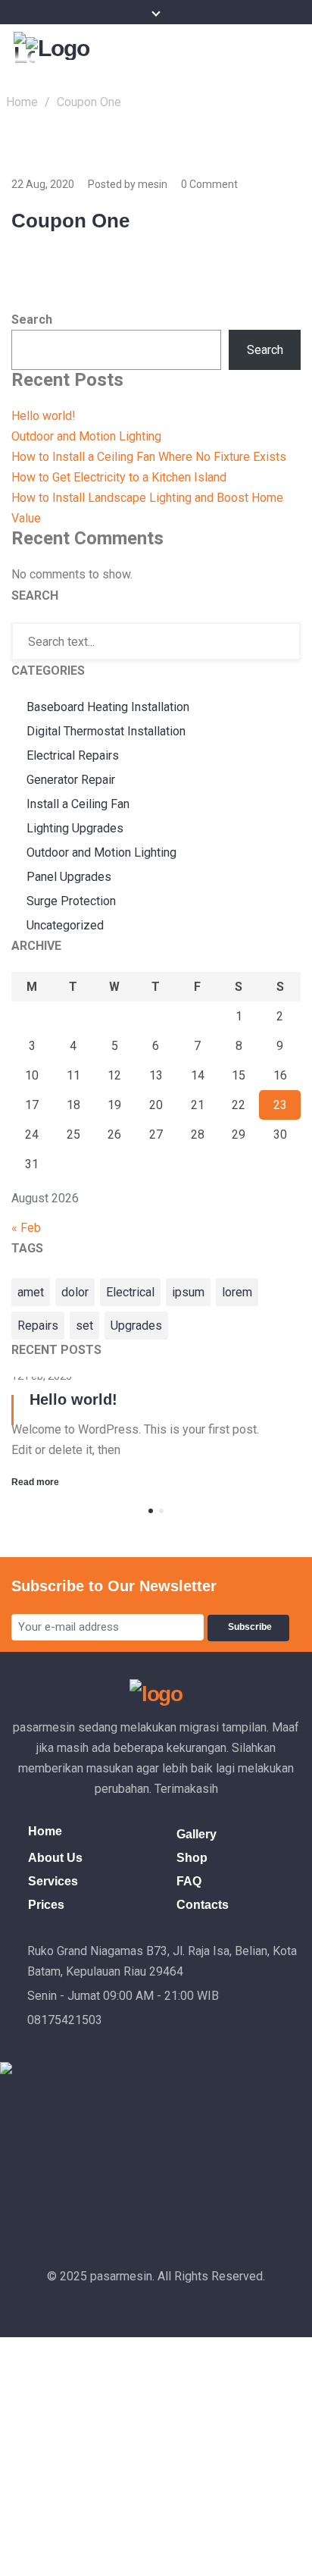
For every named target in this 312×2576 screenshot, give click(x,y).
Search (32, 320)
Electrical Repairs (73, 755)
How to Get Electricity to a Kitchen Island (119, 477)
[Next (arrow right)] (285, 1288)
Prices (46, 1905)
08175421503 (65, 2020)
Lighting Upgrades (75, 828)
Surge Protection (71, 901)
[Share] (229, 17)
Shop (192, 1858)
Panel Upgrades (69, 877)
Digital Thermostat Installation (106, 731)
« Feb (26, 1228)
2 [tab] (161, 1511)
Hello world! (44, 416)
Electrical (130, 1292)
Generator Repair (71, 780)
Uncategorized (65, 925)
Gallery (197, 1834)
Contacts (203, 1905)
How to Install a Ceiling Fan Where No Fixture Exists (149, 457)
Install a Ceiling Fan (78, 804)
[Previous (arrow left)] (27, 1288)
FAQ (189, 1881)
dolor (75, 1292)
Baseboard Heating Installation (108, 707)
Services (53, 1881)
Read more (35, 1482)
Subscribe (252, 1627)
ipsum (188, 1292)
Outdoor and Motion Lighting (86, 436)
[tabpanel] (156, 1434)
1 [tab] (151, 1511)
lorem (237, 1292)
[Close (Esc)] (262, 17)
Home (22, 102)
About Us (55, 1858)
